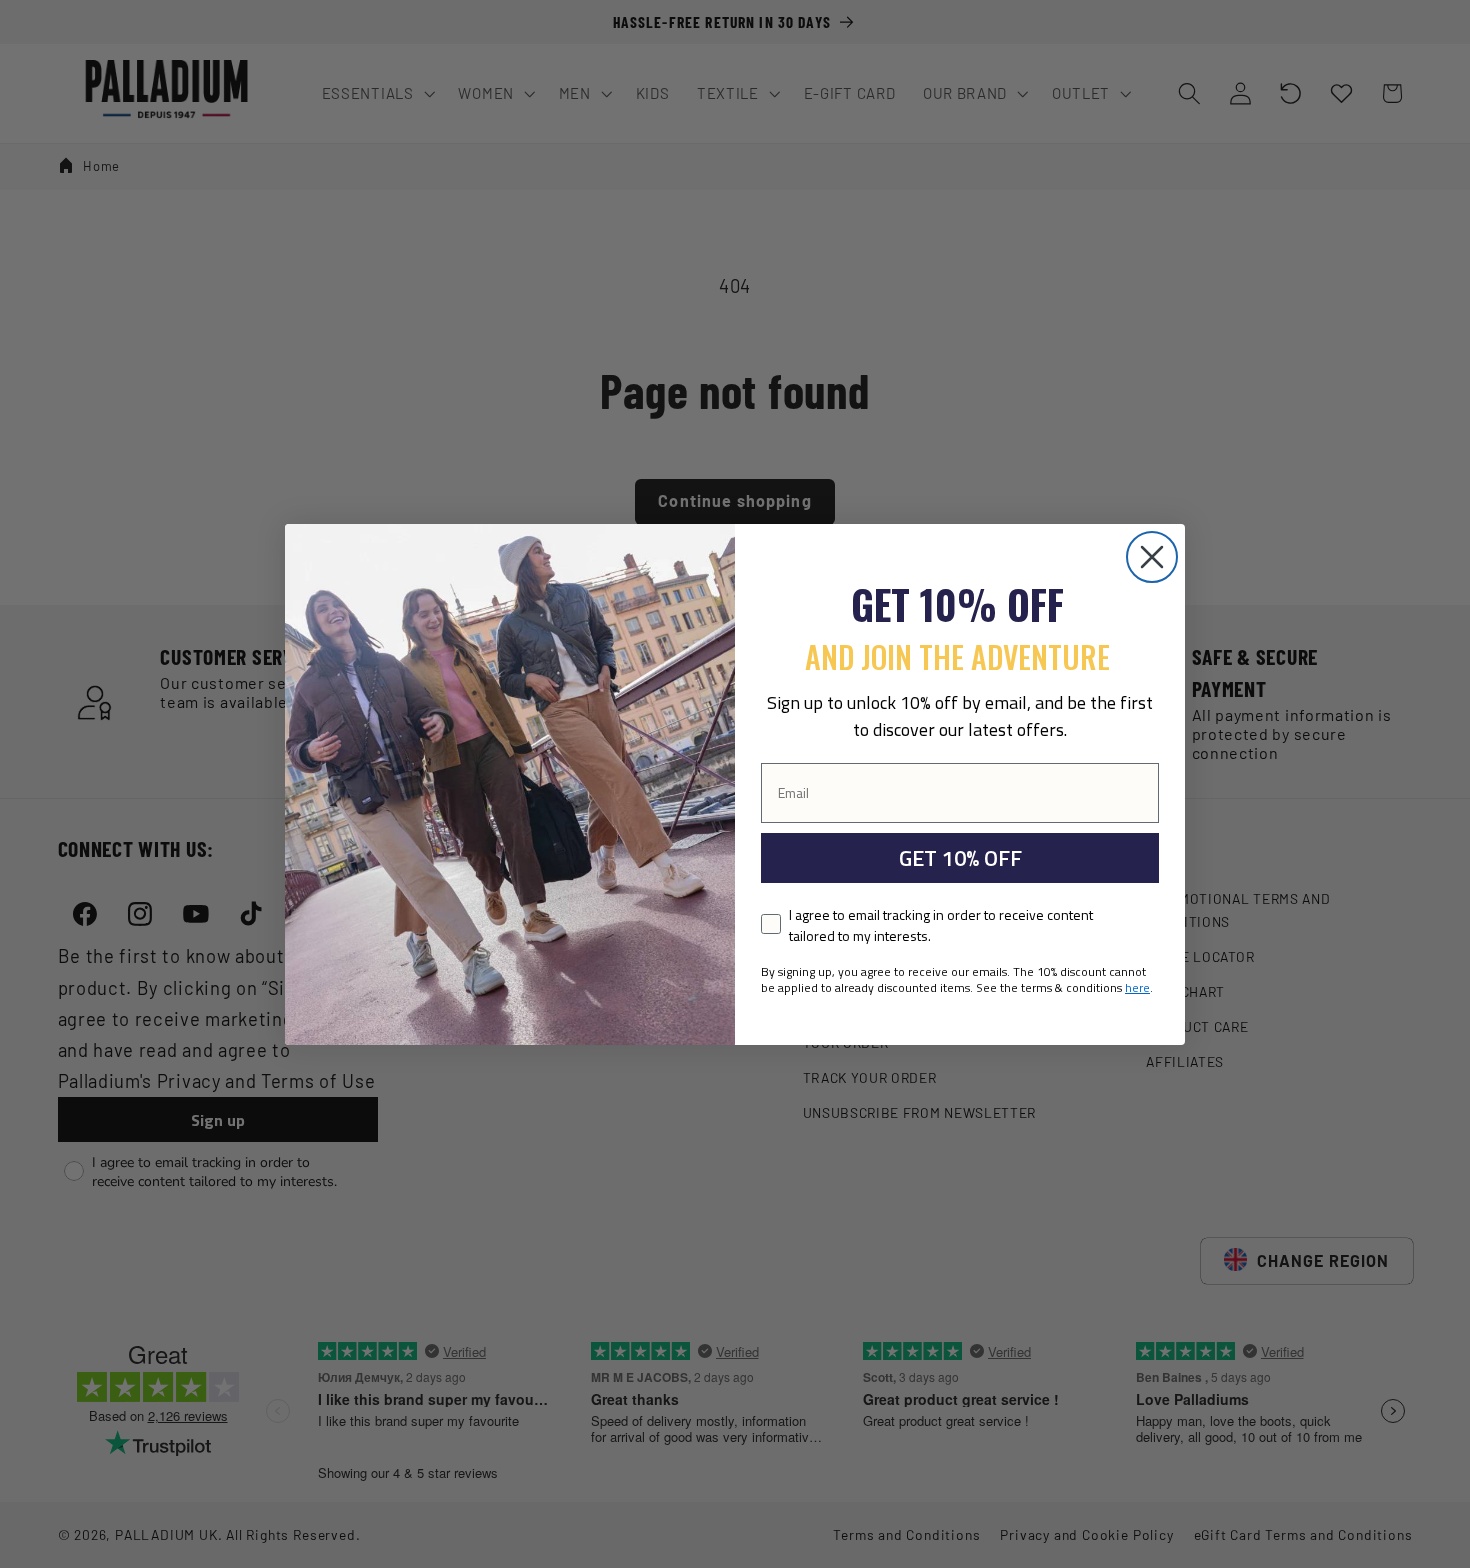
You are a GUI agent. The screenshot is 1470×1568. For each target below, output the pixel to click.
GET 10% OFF (960, 858)
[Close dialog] (1152, 557)
